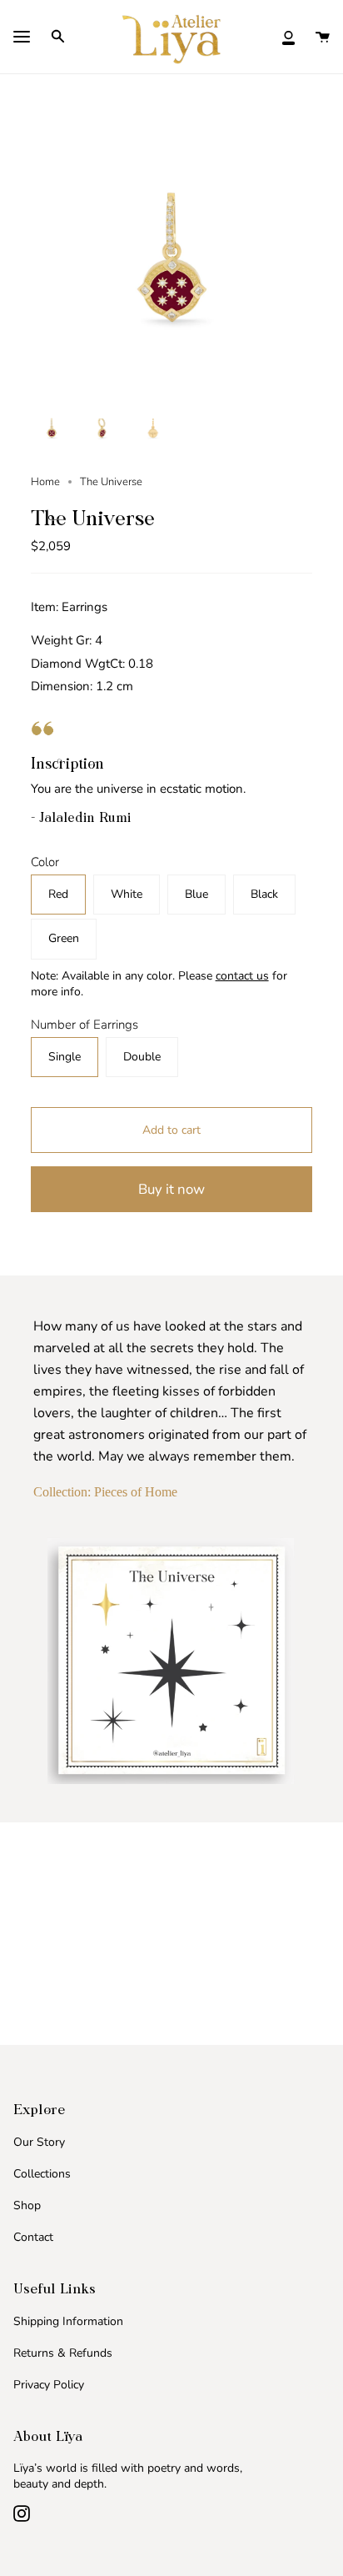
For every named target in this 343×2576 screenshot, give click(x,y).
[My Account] (288, 36)
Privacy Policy (49, 2385)
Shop (27, 2205)
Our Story (39, 2142)
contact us (242, 976)
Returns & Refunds (63, 2353)
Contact (33, 2237)
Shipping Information (68, 2321)
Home (45, 482)
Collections (42, 2174)
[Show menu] (22, 38)
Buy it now (171, 1189)
